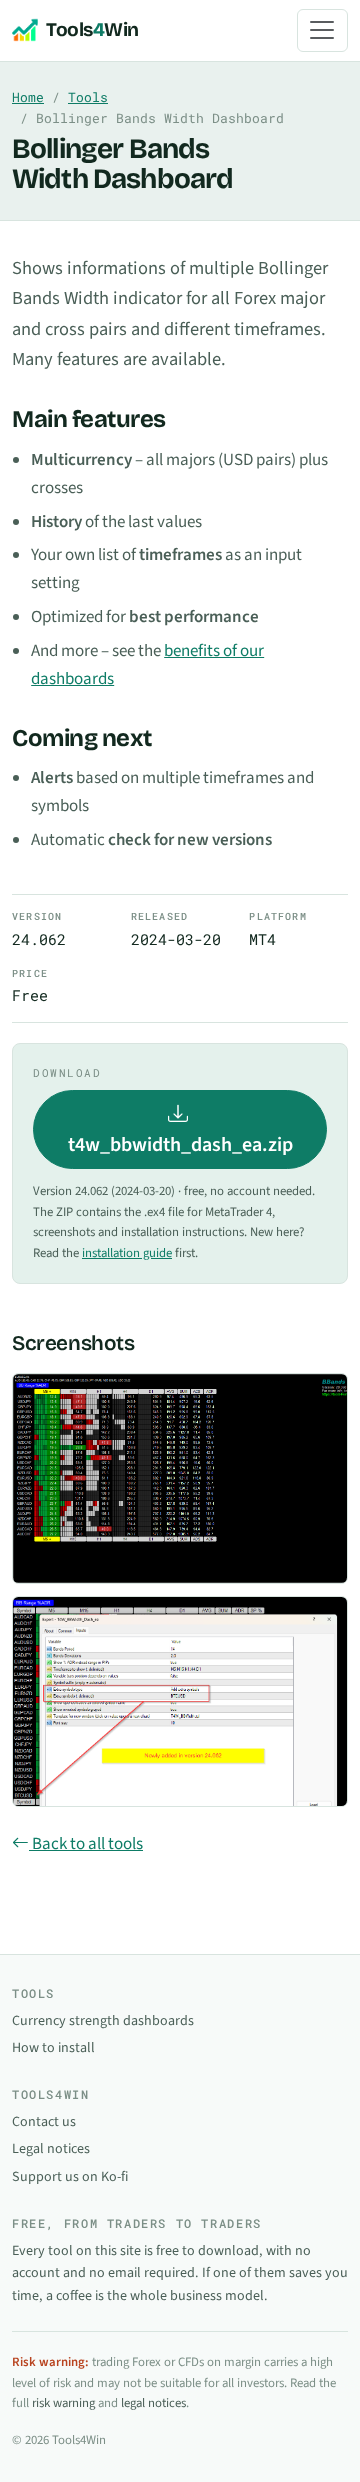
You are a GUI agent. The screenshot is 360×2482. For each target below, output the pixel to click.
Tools (88, 97)
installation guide (127, 1253)
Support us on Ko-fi (70, 2177)
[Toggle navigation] (322, 30)
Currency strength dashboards (103, 2021)
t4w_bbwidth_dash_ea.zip (180, 1145)
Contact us (44, 2122)
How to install (53, 2048)
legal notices (153, 2403)
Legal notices (51, 2149)
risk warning (63, 2403)
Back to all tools (86, 1844)
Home (28, 97)
